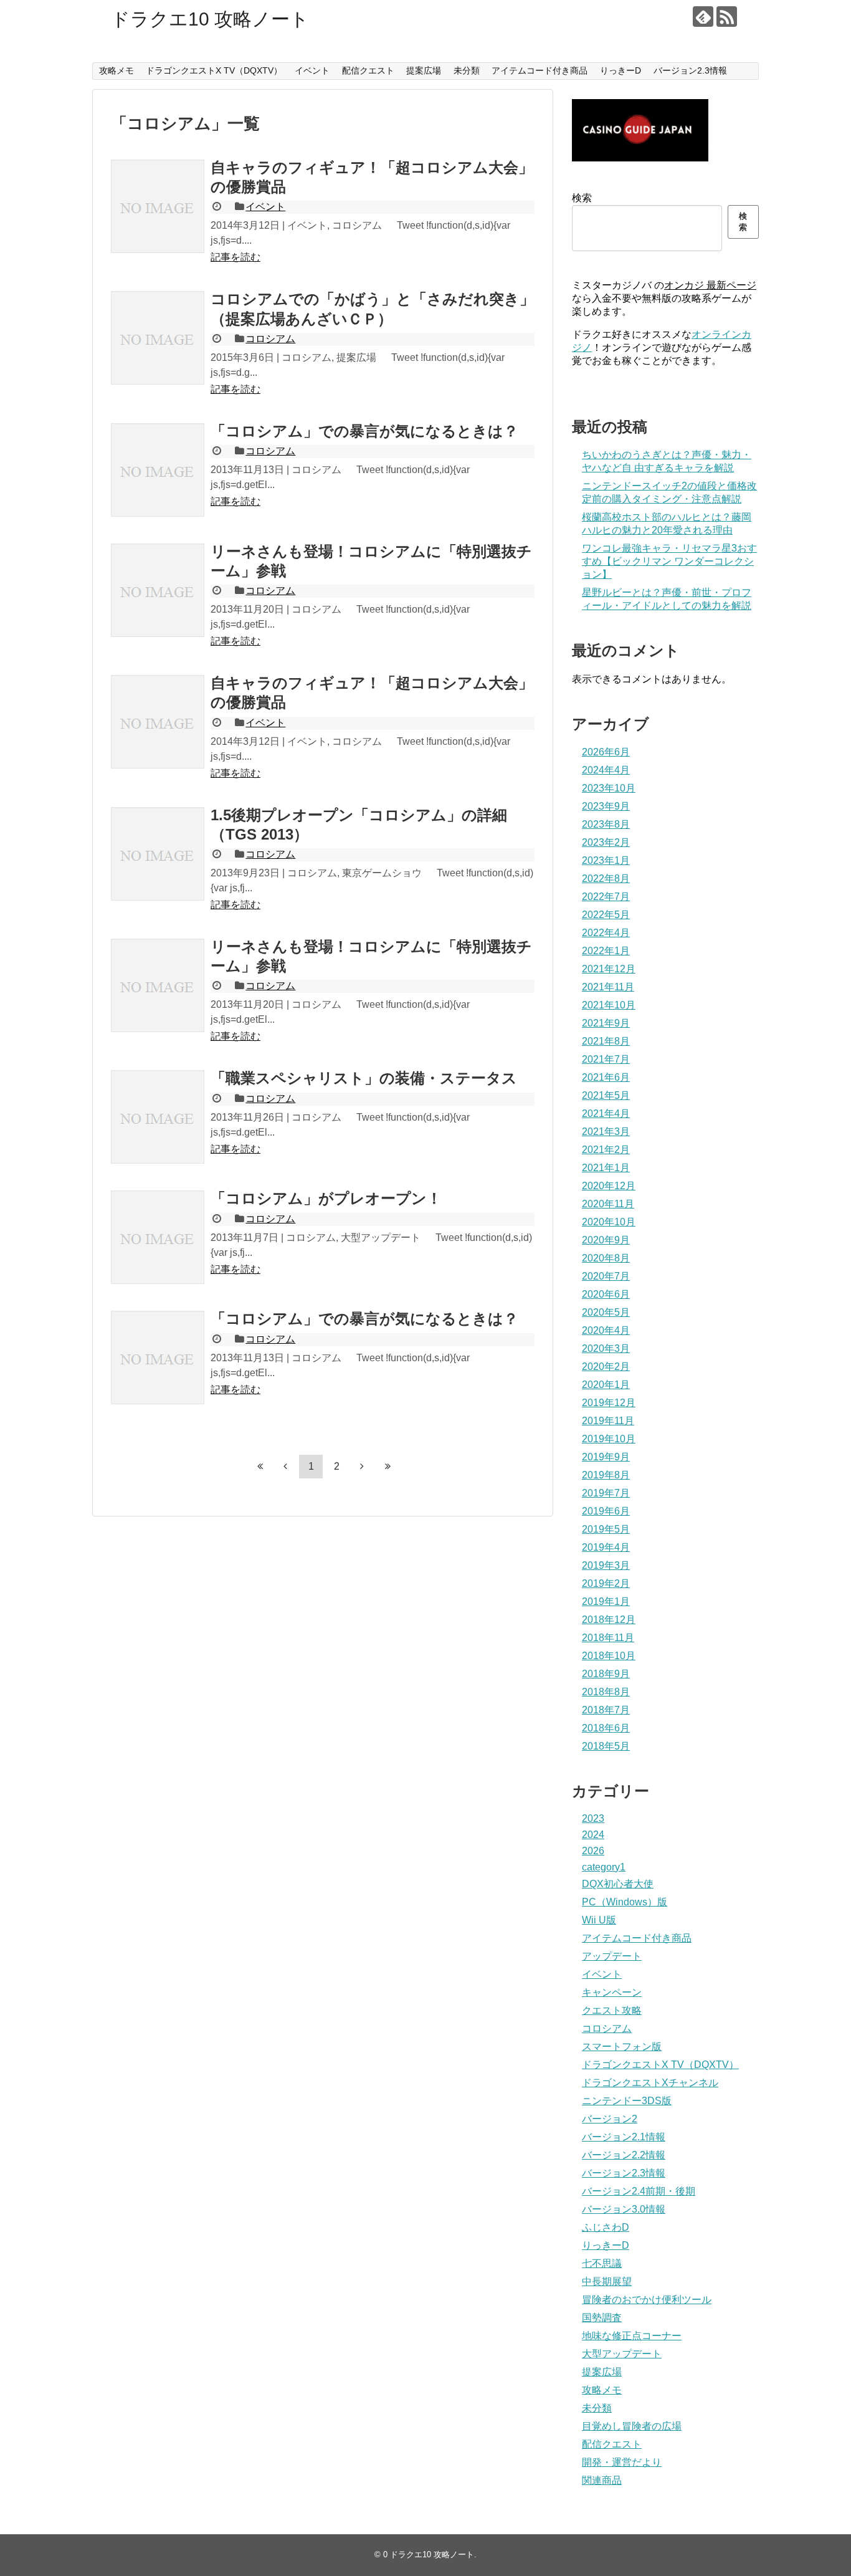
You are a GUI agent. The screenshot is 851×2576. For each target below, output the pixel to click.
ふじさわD (606, 2227)
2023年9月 (606, 806)
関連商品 (602, 2480)
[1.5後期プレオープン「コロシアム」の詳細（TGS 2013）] (158, 854)
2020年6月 (606, 1294)
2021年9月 (606, 1023)
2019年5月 (606, 1529)
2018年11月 (608, 1638)
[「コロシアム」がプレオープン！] (158, 1237)
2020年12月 (609, 1186)
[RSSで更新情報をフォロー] (727, 17)
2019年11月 (608, 1421)
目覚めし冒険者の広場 (632, 2426)
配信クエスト (368, 70)
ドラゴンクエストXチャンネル (650, 2083)
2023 (593, 1818)
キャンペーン (612, 1992)
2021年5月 (606, 1095)
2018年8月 (606, 1692)
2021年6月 (606, 1077)
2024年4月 (606, 770)
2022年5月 (606, 915)
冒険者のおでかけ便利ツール (647, 2300)
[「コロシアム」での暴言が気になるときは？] (158, 470)
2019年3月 (606, 1565)
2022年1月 (606, 951)
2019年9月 (606, 1457)
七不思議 (602, 2263)
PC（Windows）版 (625, 1902)
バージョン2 (610, 2119)
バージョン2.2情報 (624, 2155)
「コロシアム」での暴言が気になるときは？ (364, 431)
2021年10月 (609, 1005)
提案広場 (424, 70)
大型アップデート (622, 2354)
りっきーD (620, 70)
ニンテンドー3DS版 (627, 2101)
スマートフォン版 (622, 2047)
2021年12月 (609, 969)
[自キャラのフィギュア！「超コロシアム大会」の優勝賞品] (158, 206)
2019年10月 (609, 1439)
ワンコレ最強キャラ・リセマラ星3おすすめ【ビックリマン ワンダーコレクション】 (669, 561)
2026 (593, 1851)
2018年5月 (606, 1746)
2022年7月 (606, 897)
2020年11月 (608, 1204)
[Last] (387, 1466)
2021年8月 (606, 1041)
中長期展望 (607, 2282)
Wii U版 (599, 1920)
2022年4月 (606, 933)
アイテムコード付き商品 (540, 70)
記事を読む (235, 257)
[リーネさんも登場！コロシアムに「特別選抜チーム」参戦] (158, 590)
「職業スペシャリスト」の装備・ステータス (364, 1078)
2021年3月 (606, 1132)
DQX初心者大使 (618, 1884)
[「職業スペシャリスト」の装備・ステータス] (158, 1117)
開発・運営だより (622, 2462)
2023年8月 (606, 824)
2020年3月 (606, 1348)
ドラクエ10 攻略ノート (210, 19)
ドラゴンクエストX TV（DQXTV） (214, 70)
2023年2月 (606, 842)
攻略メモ (116, 70)
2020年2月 (606, 1367)
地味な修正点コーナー (632, 2336)
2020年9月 (606, 1240)
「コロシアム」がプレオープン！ (326, 1198)
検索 (582, 198)
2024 (593, 1835)
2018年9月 (606, 1674)
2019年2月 (606, 1583)
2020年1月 (606, 1385)
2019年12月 (609, 1403)
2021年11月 (608, 987)
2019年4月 (606, 1547)
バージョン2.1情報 (624, 2137)
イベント (312, 70)
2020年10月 (609, 1222)
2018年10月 (609, 1656)
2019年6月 (606, 1511)
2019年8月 (606, 1475)
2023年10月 (609, 788)
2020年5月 (606, 1312)
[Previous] (285, 1466)
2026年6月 (606, 752)
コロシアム (270, 339)
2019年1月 (606, 1602)
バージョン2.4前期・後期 (639, 2191)
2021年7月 (606, 1059)
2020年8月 (606, 1258)
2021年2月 (606, 1150)
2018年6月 (606, 1728)
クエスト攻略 (612, 2010)
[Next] (362, 1466)
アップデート (612, 1956)
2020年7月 (606, 1276)
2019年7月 (606, 1493)
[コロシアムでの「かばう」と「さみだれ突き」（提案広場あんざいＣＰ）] (158, 338)
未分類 (467, 70)
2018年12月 (609, 1620)
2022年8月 (606, 879)
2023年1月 (606, 860)
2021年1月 (606, 1168)
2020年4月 (606, 1330)
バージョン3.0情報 (624, 2209)
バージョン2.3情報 (690, 70)
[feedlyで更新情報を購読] (703, 17)
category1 (604, 1867)
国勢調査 (602, 2318)
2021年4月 (606, 1113)
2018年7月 (606, 1710)
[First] (260, 1466)
